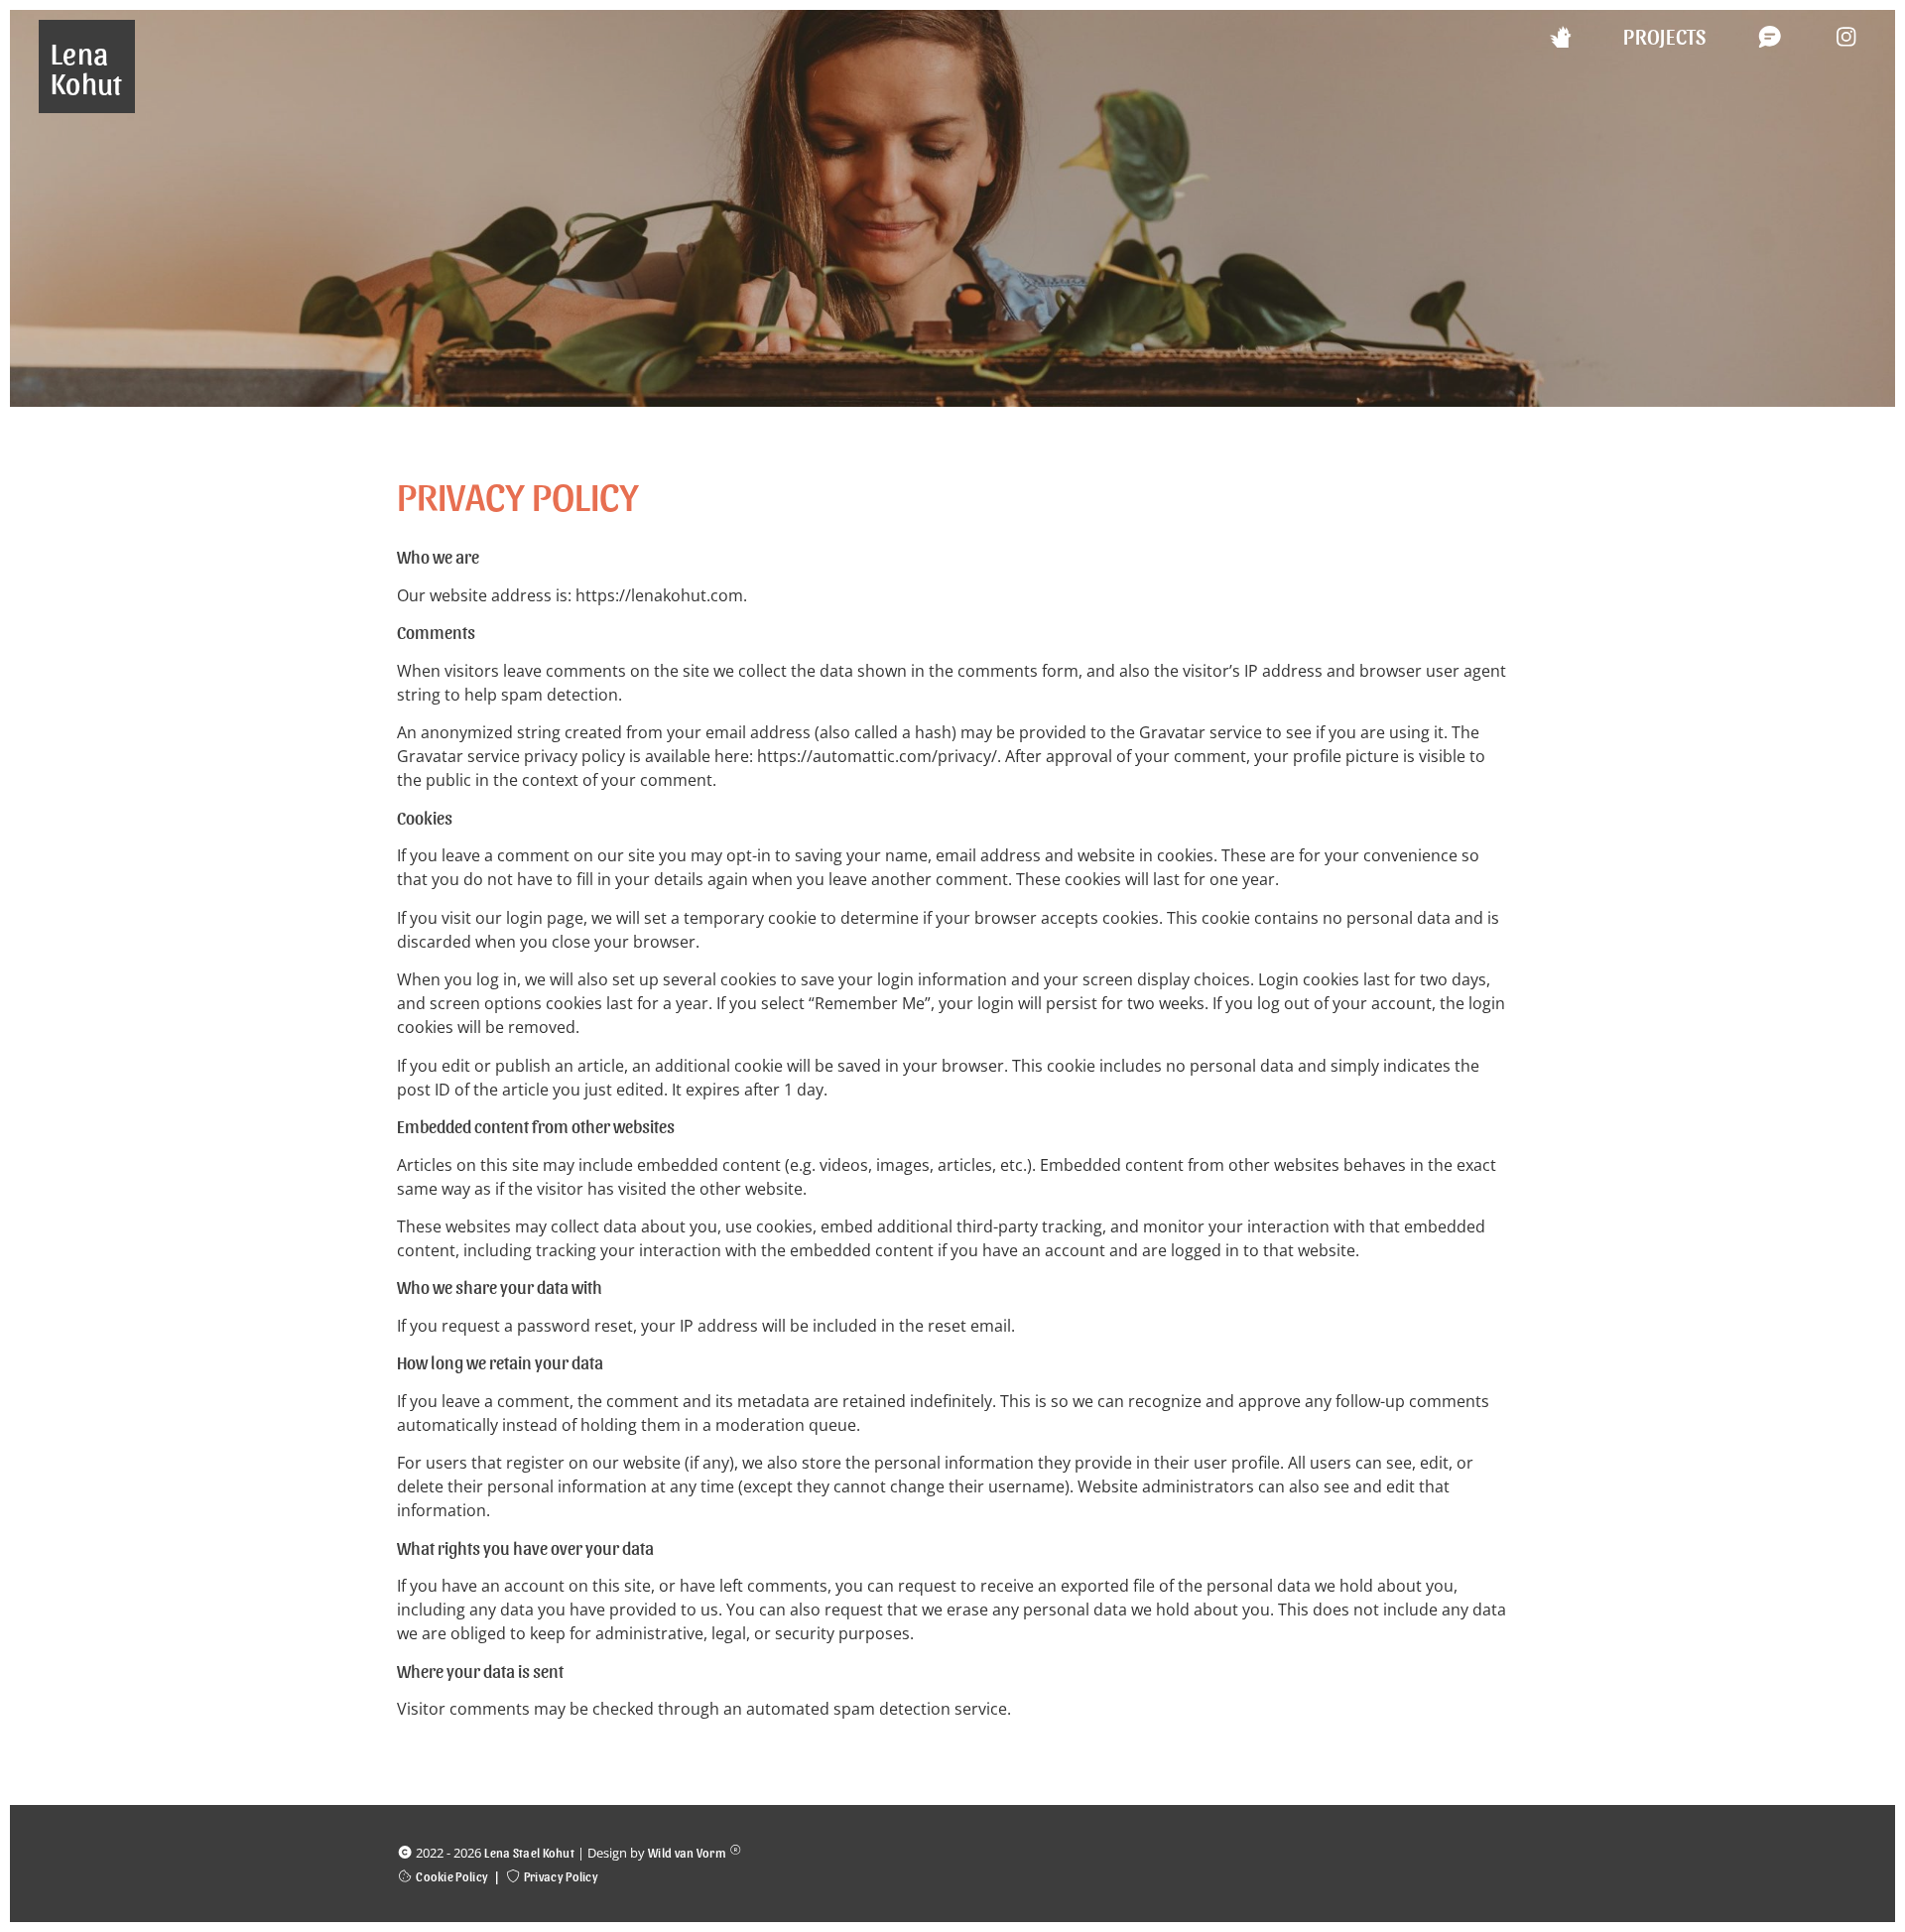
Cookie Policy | (460, 1876)
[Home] (1536, 36)
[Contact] (1745, 36)
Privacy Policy (561, 1876)
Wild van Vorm (687, 1852)
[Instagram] (1822, 36)
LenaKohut (87, 66)
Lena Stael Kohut (529, 1852)
